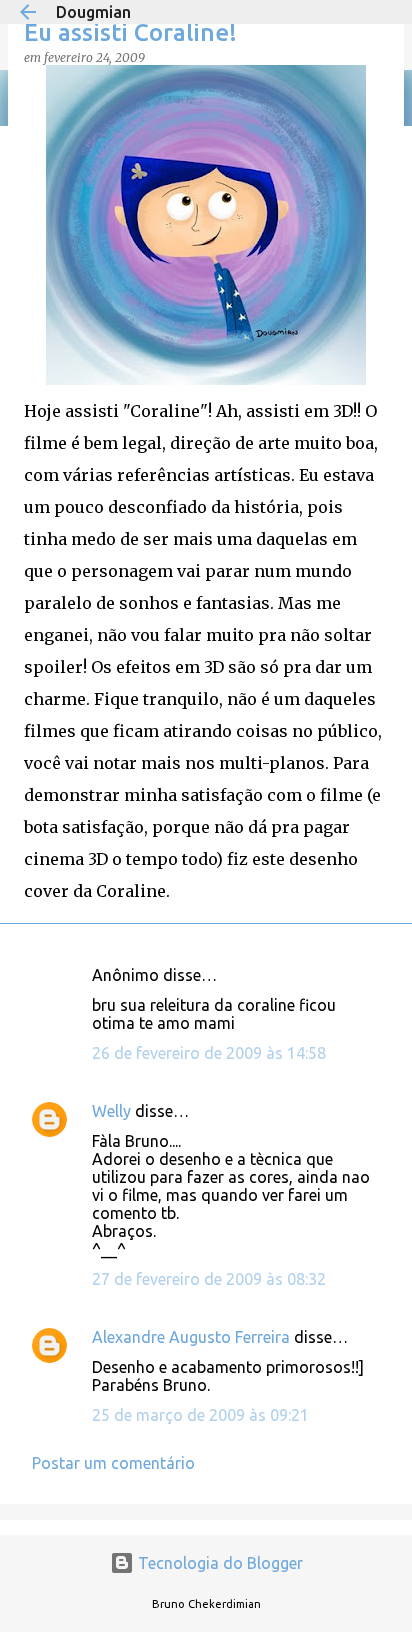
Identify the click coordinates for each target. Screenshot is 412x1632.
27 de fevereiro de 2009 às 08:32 (209, 1279)
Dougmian (93, 12)
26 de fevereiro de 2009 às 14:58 (209, 1053)
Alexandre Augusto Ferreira (191, 1337)
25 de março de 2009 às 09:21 (200, 1415)
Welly (111, 1111)
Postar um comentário (113, 1463)
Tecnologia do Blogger (218, 1563)
